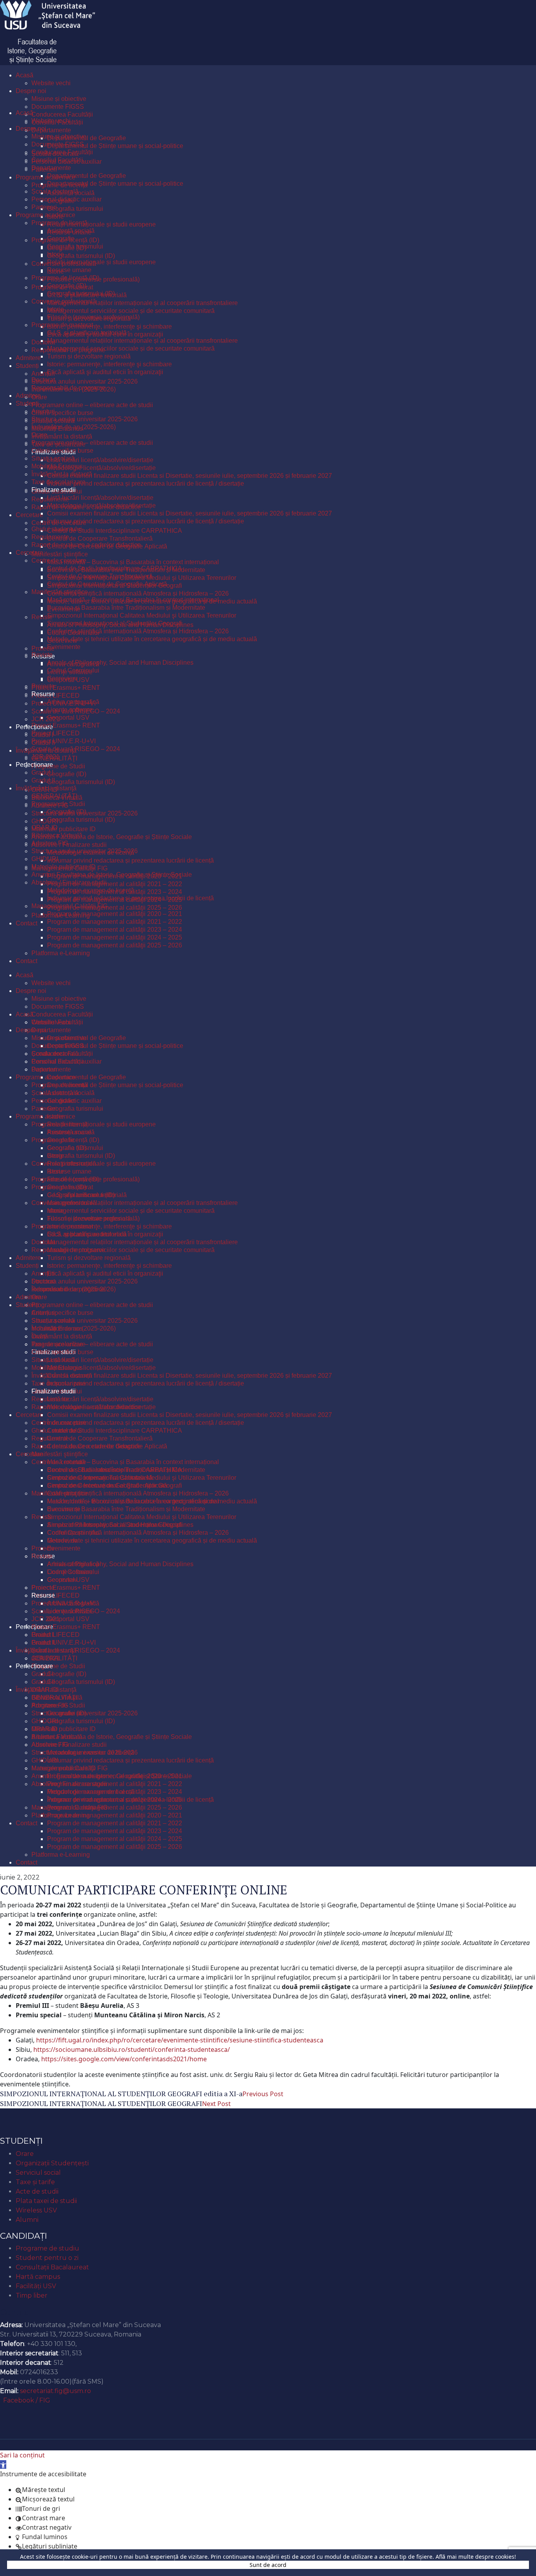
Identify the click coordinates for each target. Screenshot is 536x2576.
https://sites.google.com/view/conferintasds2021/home (124, 2059)
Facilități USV (36, 2286)
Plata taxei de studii (46, 2201)
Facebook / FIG (27, 2400)
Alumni (27, 2220)
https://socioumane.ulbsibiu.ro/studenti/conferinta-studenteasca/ (132, 2049)
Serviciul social (38, 2173)
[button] (3, 2464)
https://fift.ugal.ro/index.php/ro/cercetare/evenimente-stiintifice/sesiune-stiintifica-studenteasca (180, 2040)
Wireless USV (36, 2210)
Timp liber (32, 2295)
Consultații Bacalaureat (52, 2267)
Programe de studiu (47, 2248)
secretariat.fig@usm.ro (56, 2391)
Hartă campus (38, 2277)
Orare (25, 2154)
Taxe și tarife (35, 2182)
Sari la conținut (22, 2455)
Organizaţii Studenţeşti (52, 2163)
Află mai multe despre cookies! (476, 2557)
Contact (16, 2312)
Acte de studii (37, 2191)
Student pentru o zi (47, 2258)
